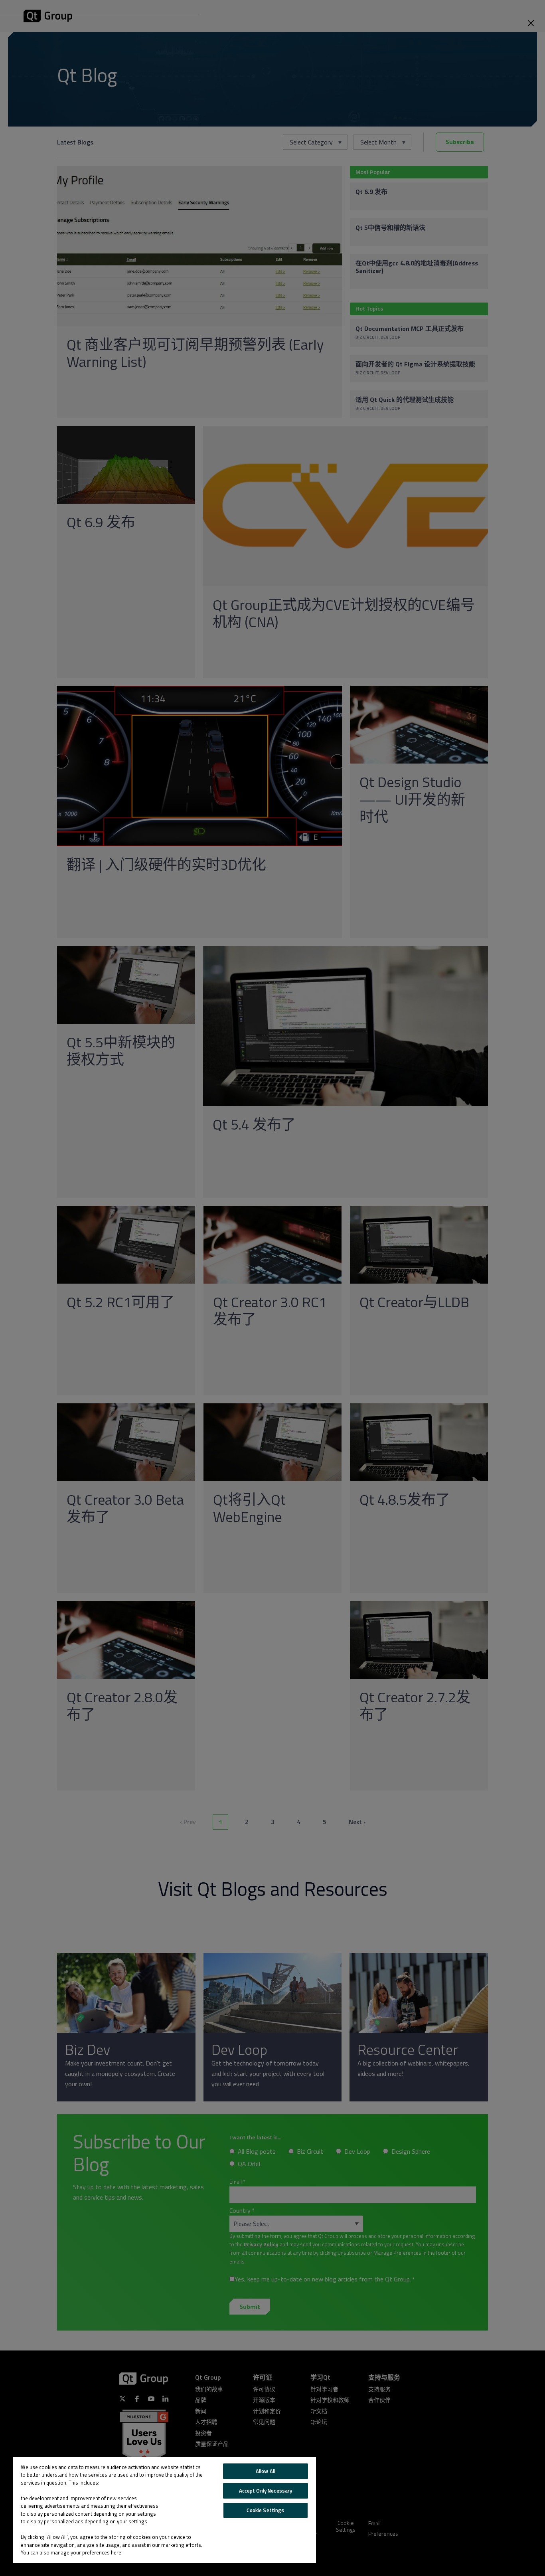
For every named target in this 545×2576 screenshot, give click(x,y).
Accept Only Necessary (266, 2491)
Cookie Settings (265, 2510)
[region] (164, 2510)
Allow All (266, 2471)
